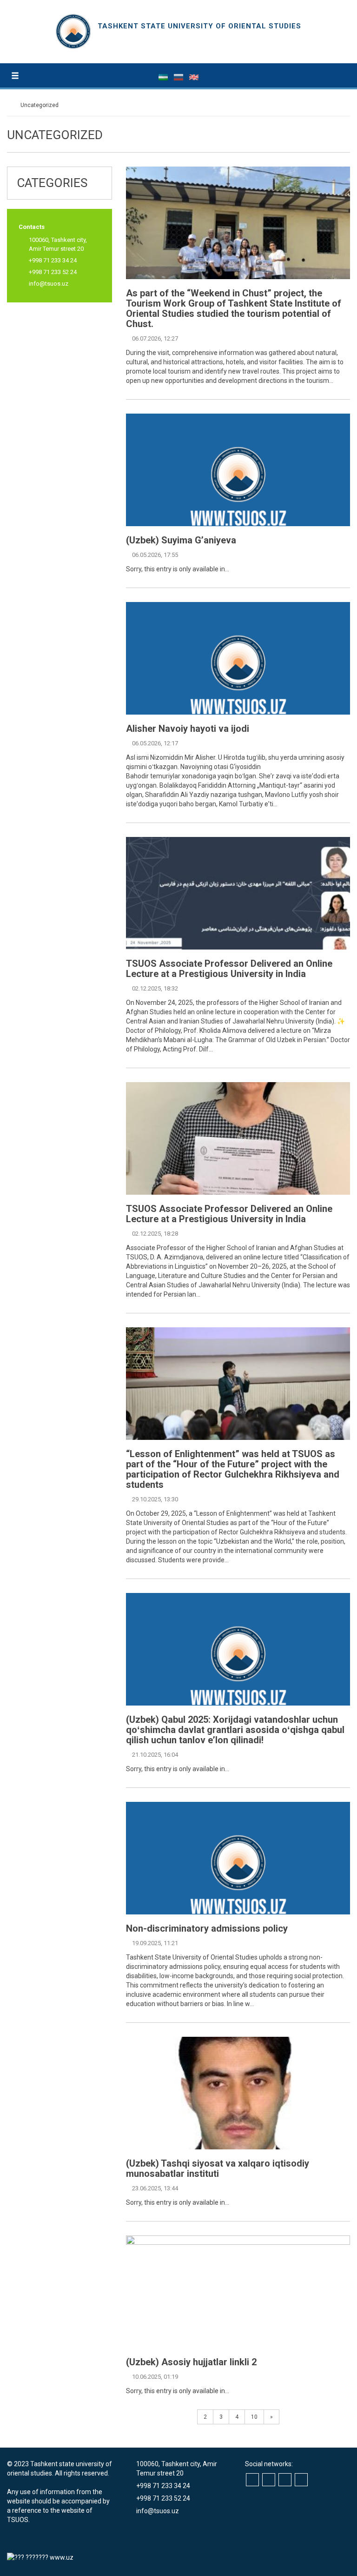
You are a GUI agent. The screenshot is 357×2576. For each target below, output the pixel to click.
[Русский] (179, 77)
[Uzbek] (164, 77)
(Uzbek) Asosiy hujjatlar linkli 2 (191, 2362)
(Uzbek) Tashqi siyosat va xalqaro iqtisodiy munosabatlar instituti (218, 2168)
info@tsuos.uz (49, 284)
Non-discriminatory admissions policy (207, 1928)
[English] (194, 77)
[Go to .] (11, 105)
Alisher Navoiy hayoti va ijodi (188, 729)
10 (254, 2417)
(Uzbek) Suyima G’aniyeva (181, 540)
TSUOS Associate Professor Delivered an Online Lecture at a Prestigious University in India (229, 969)
